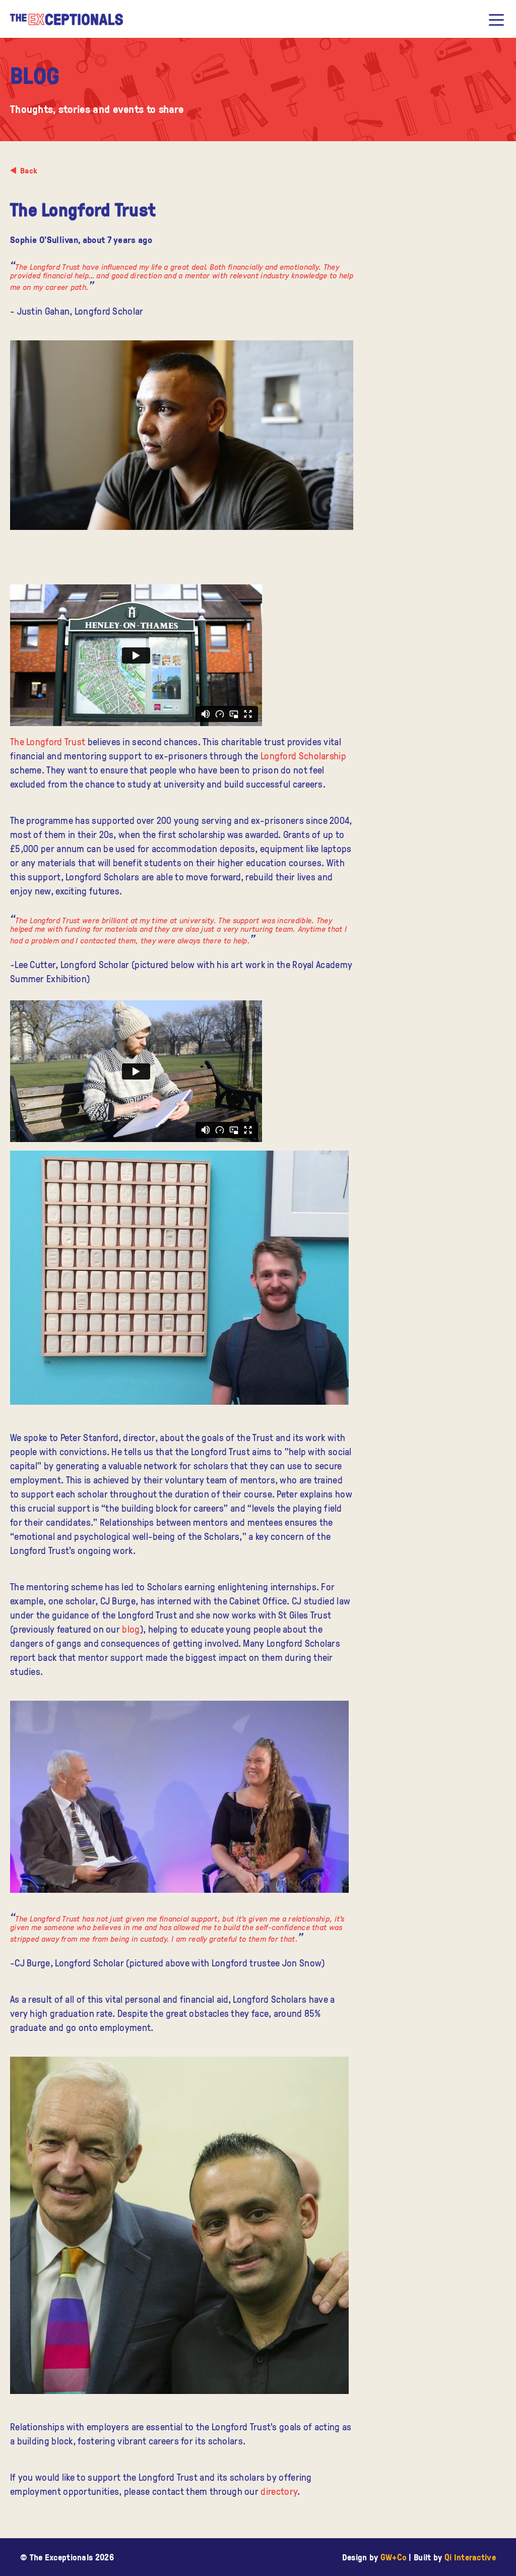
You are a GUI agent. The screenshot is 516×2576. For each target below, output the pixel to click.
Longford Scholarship (303, 756)
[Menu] (496, 20)
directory (279, 2491)
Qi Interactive (470, 2557)
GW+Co (394, 2557)
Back (29, 170)
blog (131, 1629)
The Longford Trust (48, 741)
